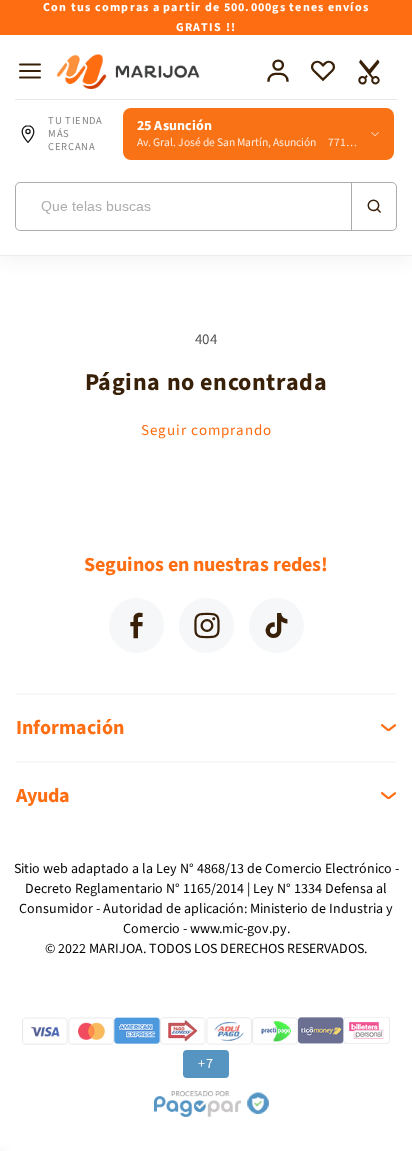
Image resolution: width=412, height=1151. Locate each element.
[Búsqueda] (373, 206)
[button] (30, 71)
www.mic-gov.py (238, 929)
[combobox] (206, 206)
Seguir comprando (206, 430)
